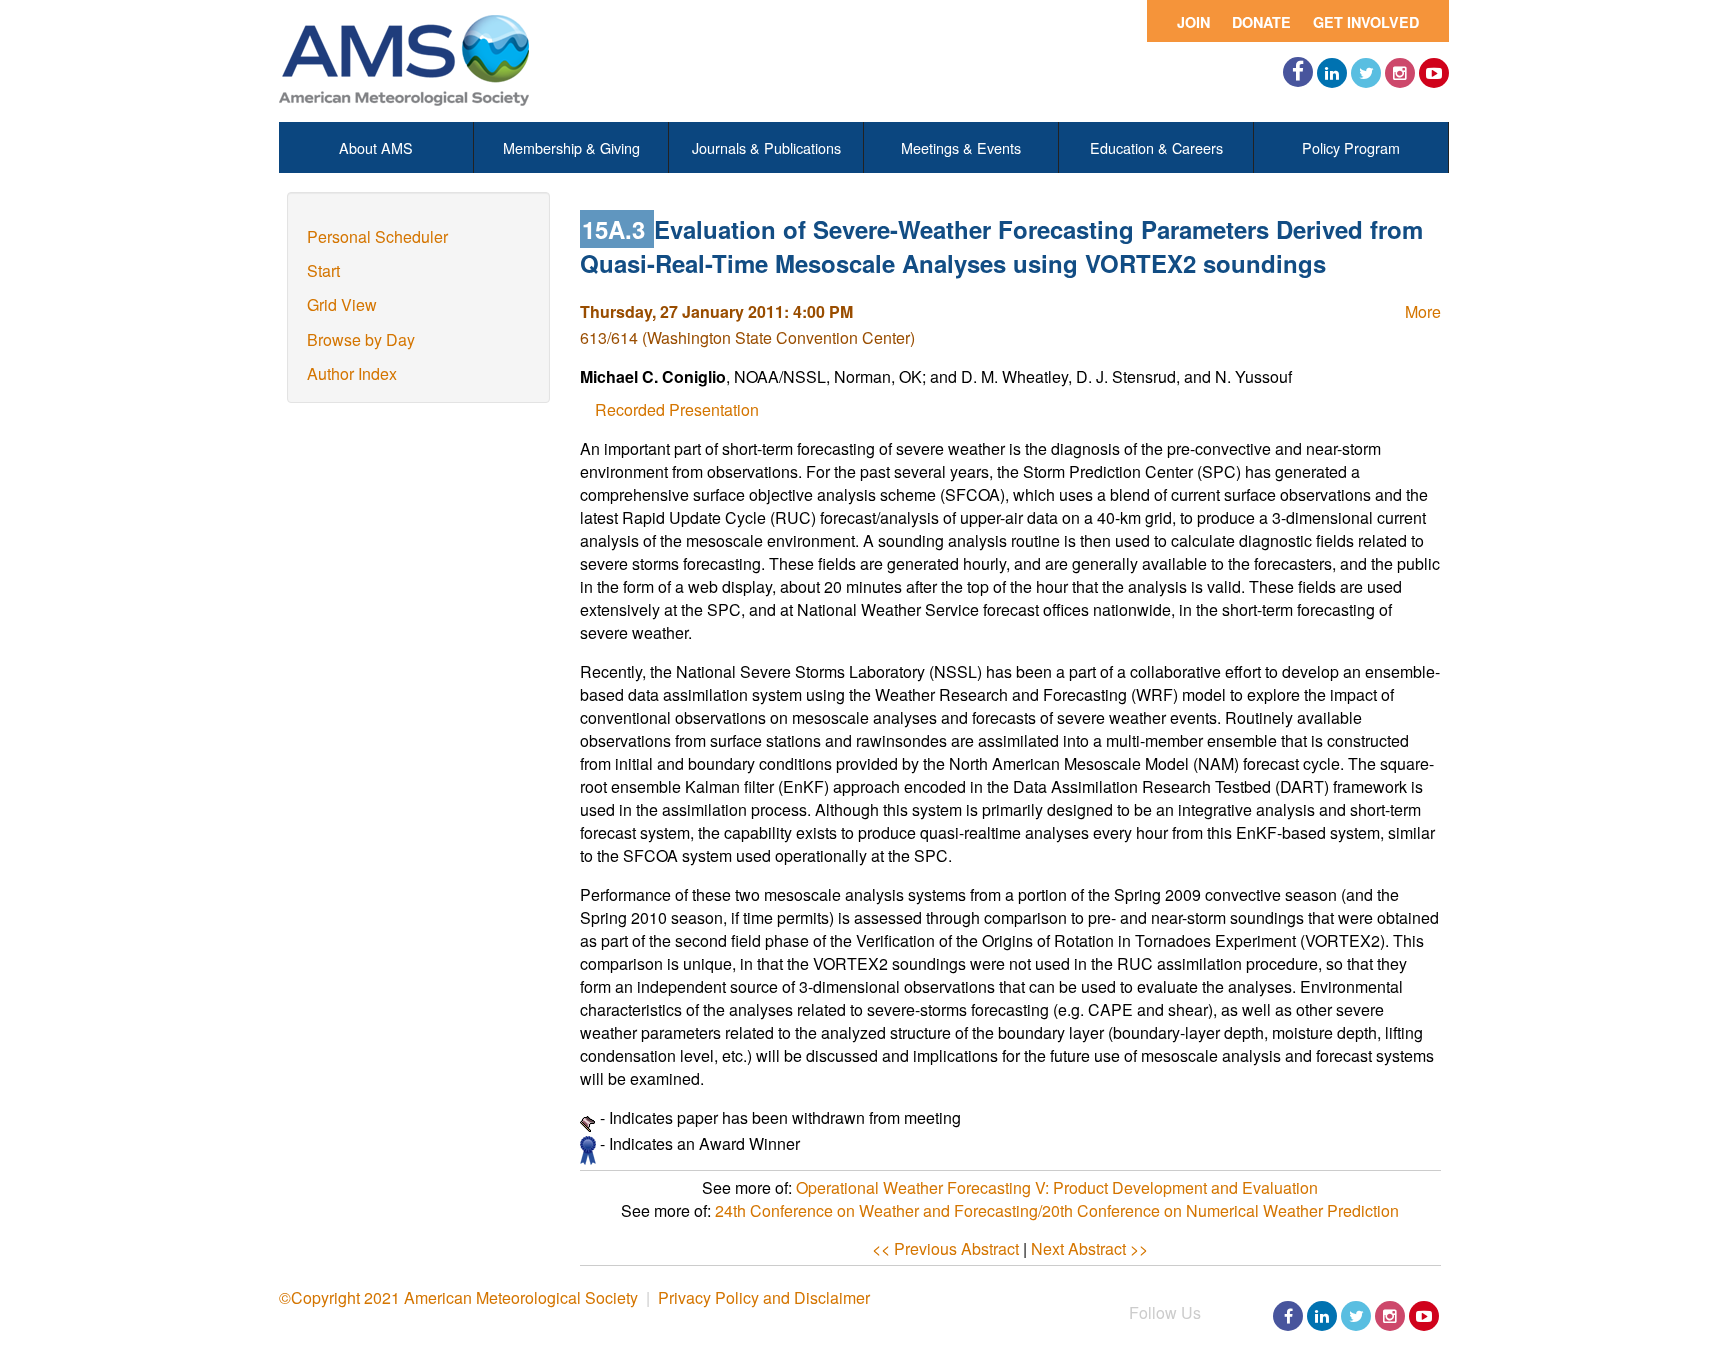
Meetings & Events (961, 147)
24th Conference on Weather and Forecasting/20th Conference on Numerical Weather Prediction (1057, 1210)
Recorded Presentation (677, 409)
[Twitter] (1366, 73)
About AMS (376, 147)
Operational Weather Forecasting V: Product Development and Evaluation (1057, 1187)
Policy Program (1351, 147)
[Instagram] (1400, 73)
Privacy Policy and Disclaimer (764, 1297)
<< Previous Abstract (945, 1248)
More (1423, 311)
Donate (1261, 22)
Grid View (342, 304)
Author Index (352, 373)
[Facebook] (1298, 72)
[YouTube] (1434, 73)
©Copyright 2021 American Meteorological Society (458, 1297)
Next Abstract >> (1089, 1248)
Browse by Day (361, 339)
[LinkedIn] (1332, 73)
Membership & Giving (571, 147)
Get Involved (1366, 22)
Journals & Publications (766, 147)
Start (323, 270)
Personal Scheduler (377, 236)
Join (1193, 22)
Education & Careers (1156, 147)
